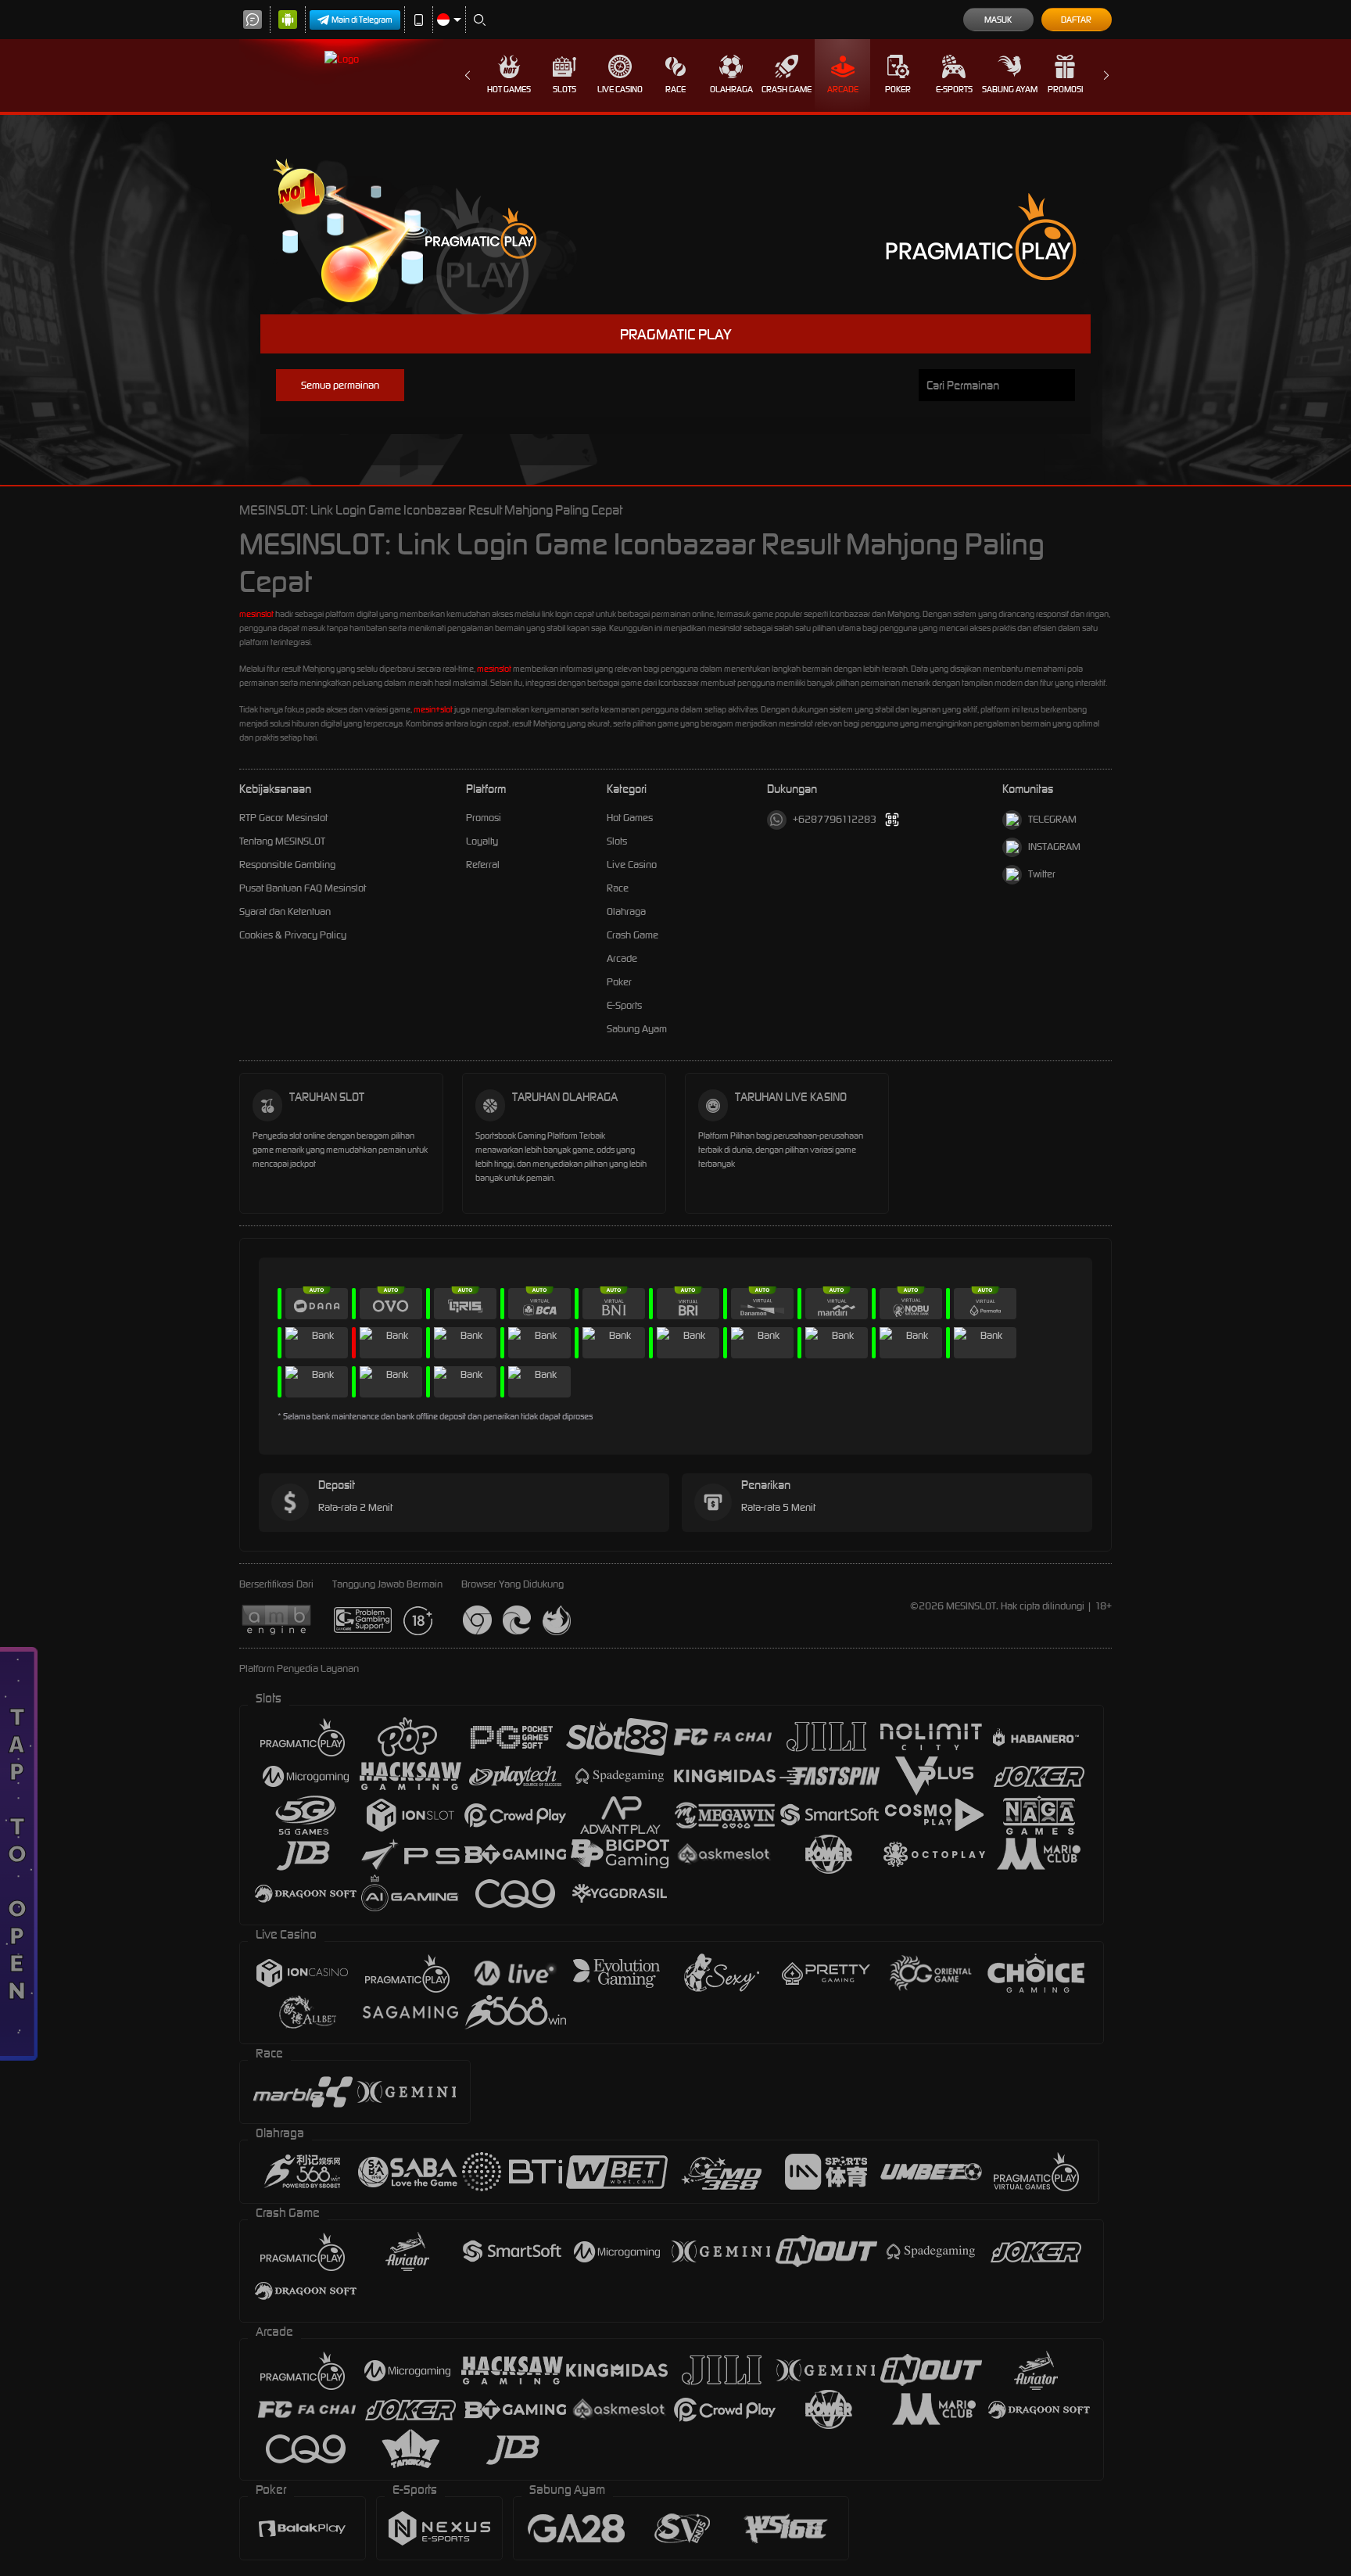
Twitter (1042, 874)
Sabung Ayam (1010, 89)
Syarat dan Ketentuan (285, 911)
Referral (483, 865)
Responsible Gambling (287, 865)
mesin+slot (433, 709)
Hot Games (509, 89)
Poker (898, 89)
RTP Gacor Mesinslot (283, 818)
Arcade (843, 89)
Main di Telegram (362, 20)
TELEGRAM (1052, 819)
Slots (564, 89)
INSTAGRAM (1054, 847)
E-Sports (954, 89)
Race (675, 89)
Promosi (1065, 89)
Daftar (1076, 20)
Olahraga (731, 89)
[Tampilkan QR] (892, 820)
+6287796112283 (835, 819)
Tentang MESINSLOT (282, 841)
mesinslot (256, 614)
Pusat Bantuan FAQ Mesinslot (303, 888)
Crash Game (787, 89)
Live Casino (620, 89)
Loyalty (482, 841)
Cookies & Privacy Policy (293, 935)
